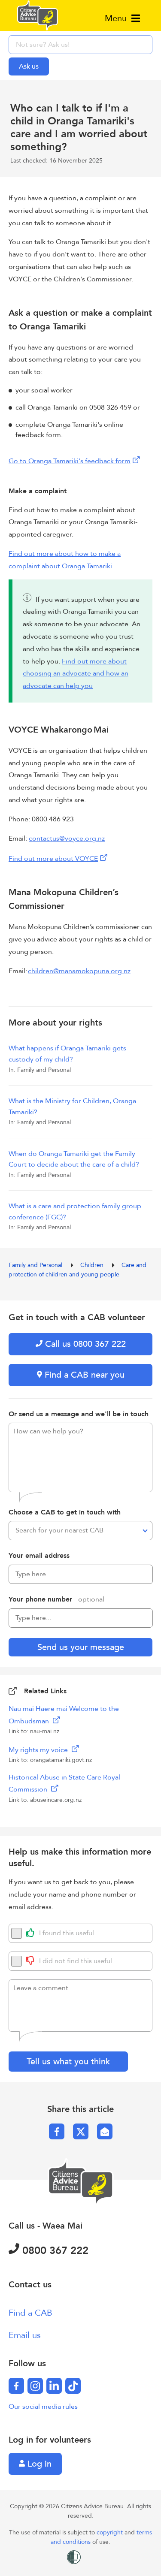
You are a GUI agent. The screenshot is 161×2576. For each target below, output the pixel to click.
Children (93, 1265)
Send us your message (81, 1647)
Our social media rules (43, 2407)
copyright (111, 2532)
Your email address (39, 1556)
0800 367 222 (54, 2251)
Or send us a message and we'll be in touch (79, 1414)
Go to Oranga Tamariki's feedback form (70, 461)
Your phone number (56, 1599)
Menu (117, 18)
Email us (25, 2335)
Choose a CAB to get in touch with (65, 1512)
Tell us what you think (68, 2062)
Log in (38, 2464)
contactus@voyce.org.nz (67, 839)
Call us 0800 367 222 (84, 1344)
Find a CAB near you (83, 1375)
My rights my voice (39, 1750)
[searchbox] (80, 45)
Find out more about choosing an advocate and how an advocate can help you (76, 674)
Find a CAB (30, 2313)
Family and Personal (36, 1265)
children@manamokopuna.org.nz (79, 971)
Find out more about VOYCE (53, 859)
